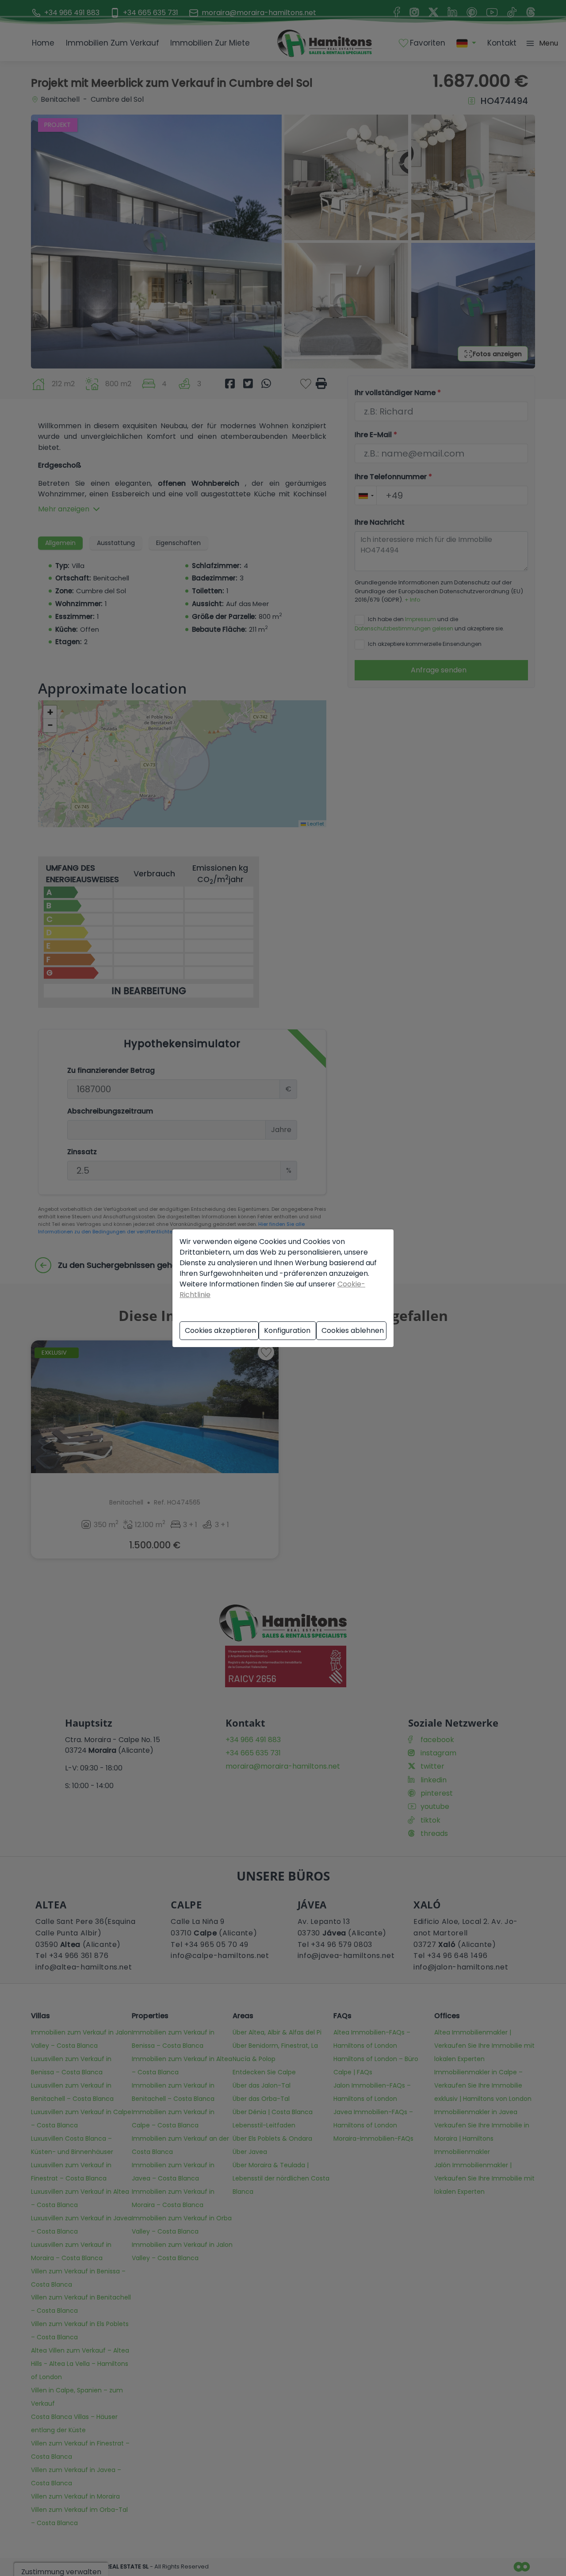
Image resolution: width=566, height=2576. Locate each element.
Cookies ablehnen (353, 1330)
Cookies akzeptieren (220, 1330)
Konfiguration (287, 1330)
